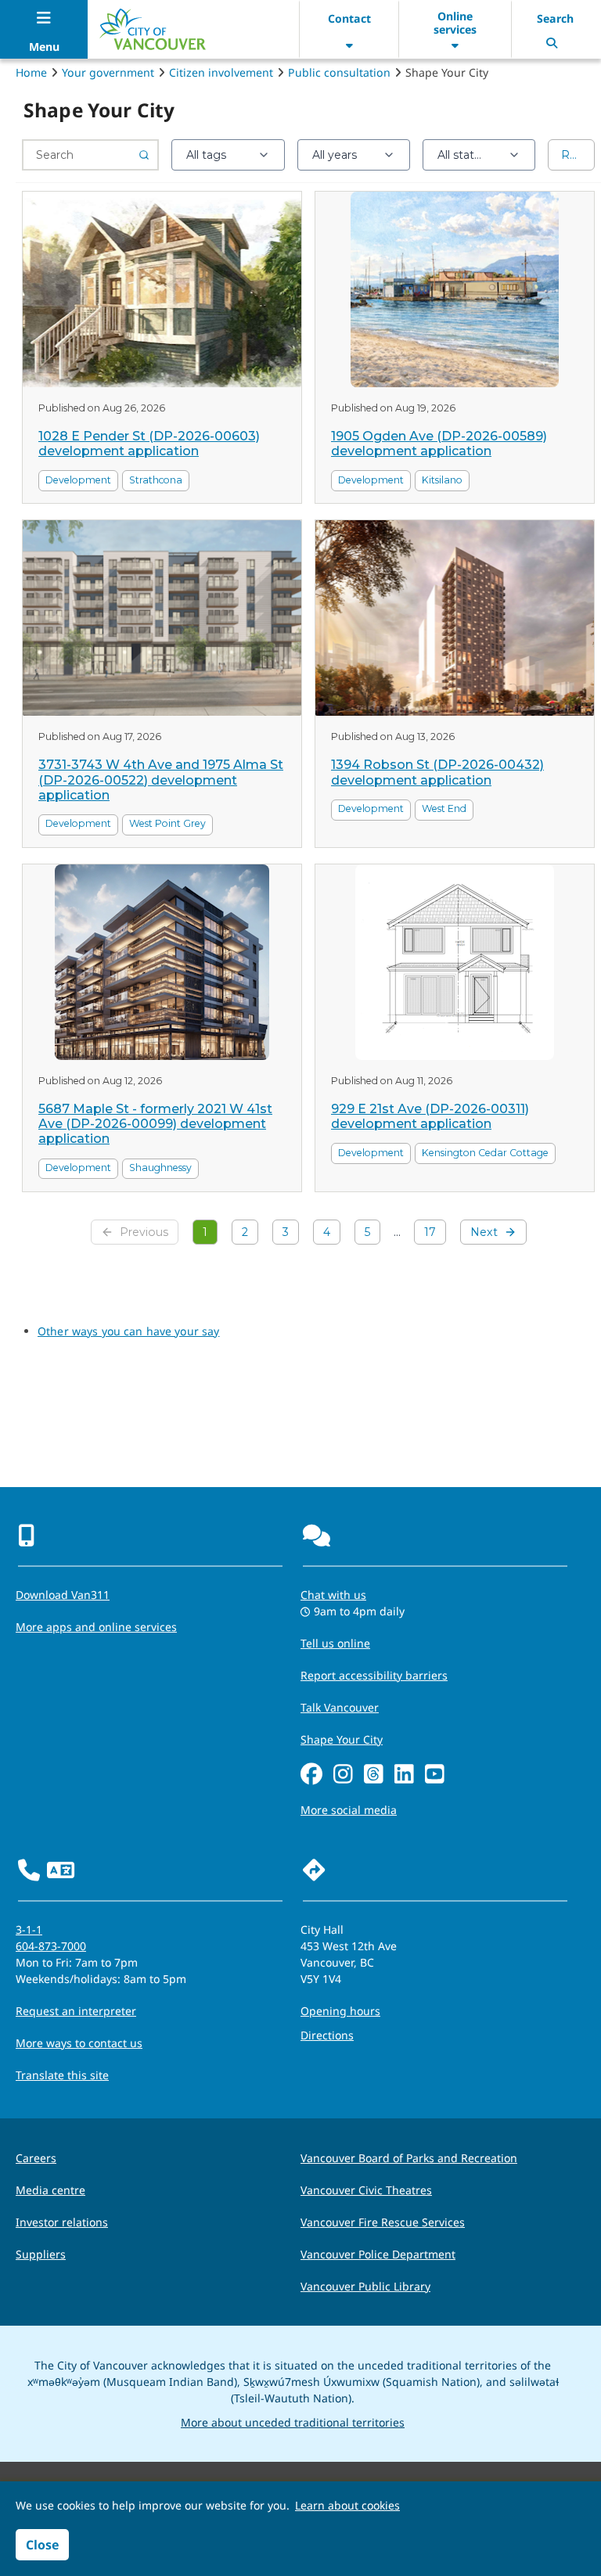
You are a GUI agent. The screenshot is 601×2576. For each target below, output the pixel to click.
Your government (108, 72)
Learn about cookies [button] (347, 2505)
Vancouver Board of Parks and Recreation (409, 2158)
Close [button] (42, 2545)
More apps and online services (96, 1627)
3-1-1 (29, 1929)
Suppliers (41, 2254)
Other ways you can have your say (128, 1331)
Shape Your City (342, 1739)
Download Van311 (63, 1595)
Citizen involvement (221, 72)
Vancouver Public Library (365, 2286)
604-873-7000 (51, 1946)
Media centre (50, 2190)
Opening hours (340, 2011)
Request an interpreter (76, 2011)
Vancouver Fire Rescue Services (383, 2222)
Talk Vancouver (340, 1707)
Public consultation (339, 72)
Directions (327, 2035)
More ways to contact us (79, 2043)
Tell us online (335, 1643)
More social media (349, 1810)
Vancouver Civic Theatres (366, 2190)
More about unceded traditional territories (293, 2422)
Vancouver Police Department (378, 2254)
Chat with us (333, 1595)
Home (31, 72)
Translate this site (62, 2075)
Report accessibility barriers (374, 1675)
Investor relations (62, 2222)
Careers (36, 2158)
